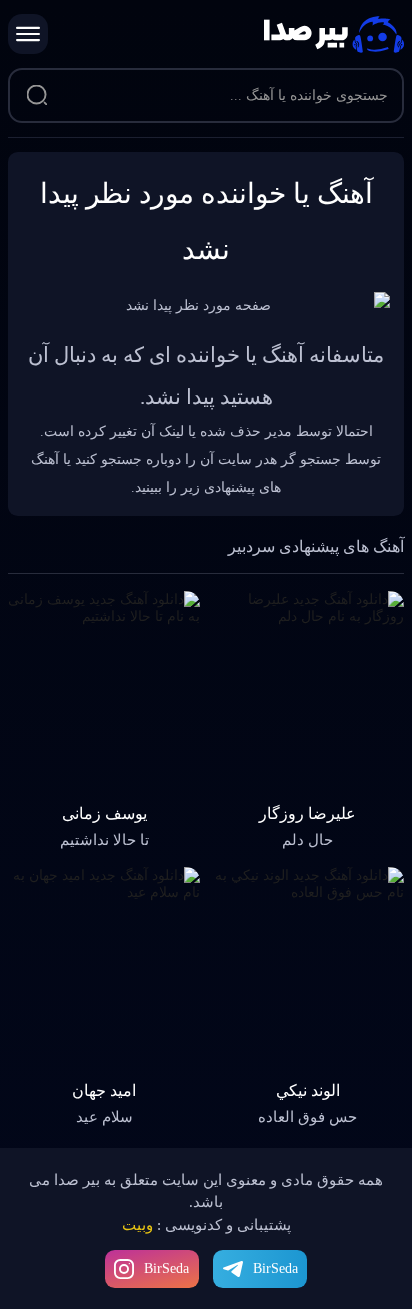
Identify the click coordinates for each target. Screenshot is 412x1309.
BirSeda (166, 1268)
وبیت (137, 1225)
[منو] (28, 34)
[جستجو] (37, 96)
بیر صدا (334, 34)
